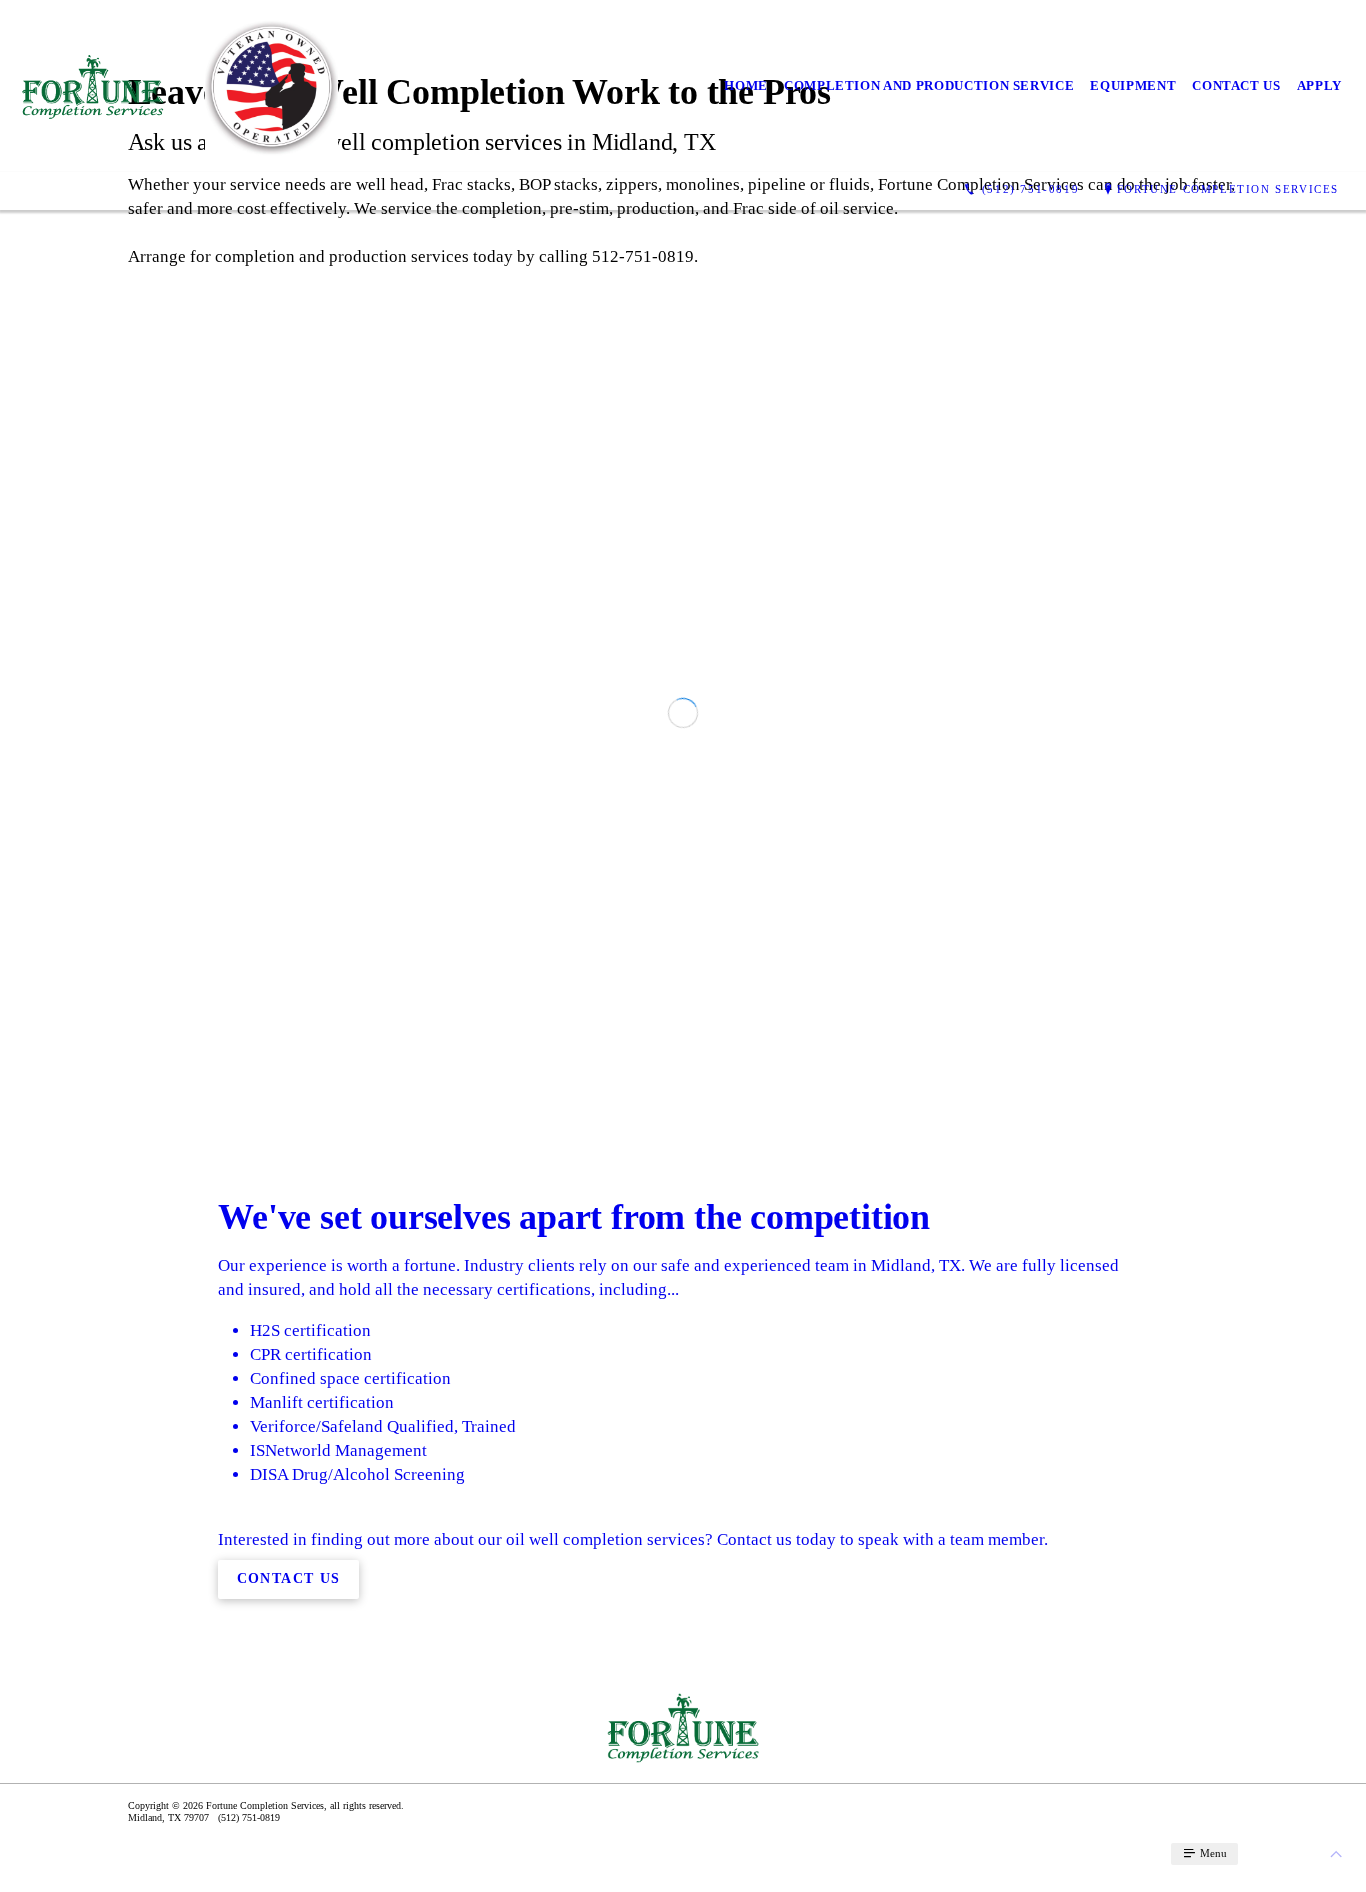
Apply (1319, 85)
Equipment (1133, 85)
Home (746, 85)
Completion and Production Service (929, 85)
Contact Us (1236, 85)
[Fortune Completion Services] (92, 86)
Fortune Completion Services (1228, 189)
